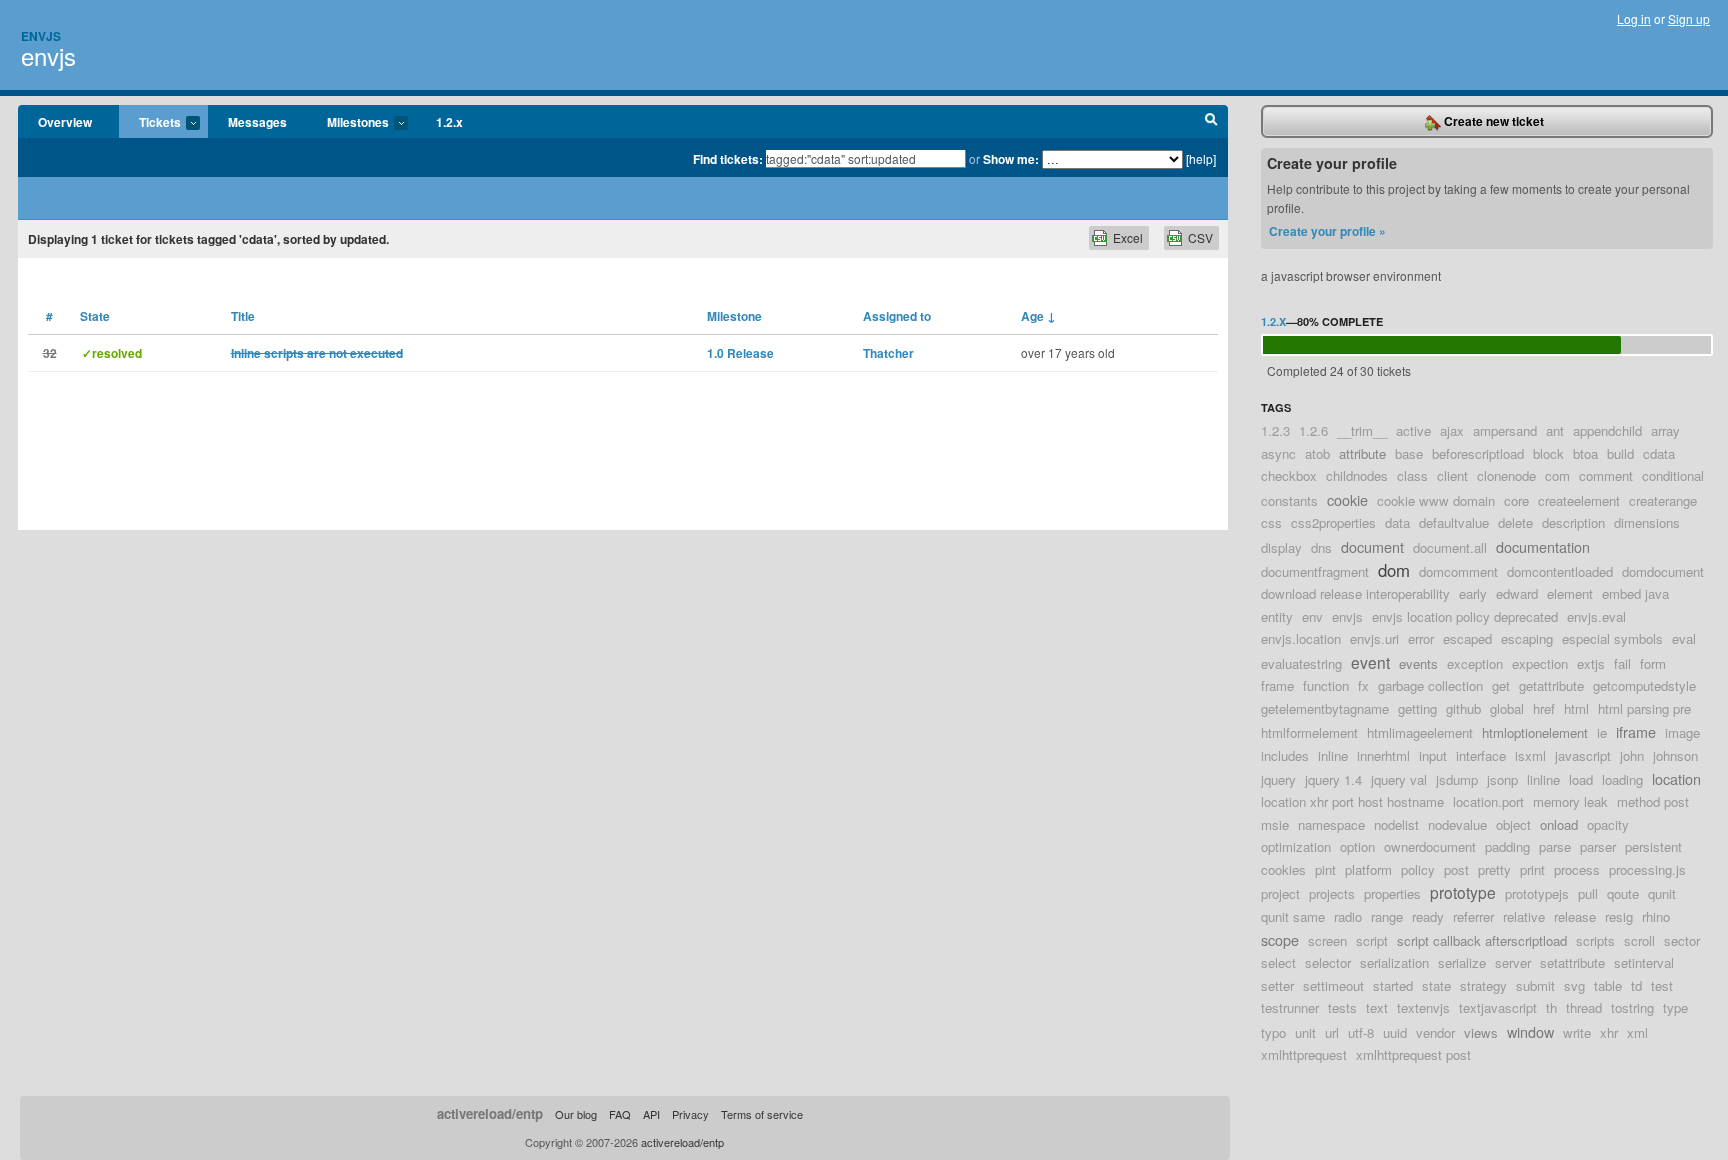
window (1530, 1031)
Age (1038, 316)
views (1481, 1032)
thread (1584, 1007)
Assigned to (897, 316)
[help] (1201, 158)
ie (1602, 732)
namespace (1331, 824)
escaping (1527, 638)
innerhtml (1383, 755)
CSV (1200, 237)
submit (1535, 985)
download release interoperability (1355, 593)
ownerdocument (1430, 846)
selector (1328, 962)
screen (1327, 940)
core (1516, 500)
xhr (1609, 1032)
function (1326, 685)
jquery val (1399, 779)
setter (1277, 985)
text (1377, 1007)
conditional (1673, 475)
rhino (1656, 916)
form (1653, 663)
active (1413, 430)
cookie (1347, 499)
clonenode (1506, 475)
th (1551, 1007)
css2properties (1333, 522)
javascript (1583, 755)
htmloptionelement (1535, 732)
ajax (1452, 430)
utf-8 (1361, 1032)
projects (1332, 893)
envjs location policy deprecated (1465, 616)
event (1370, 662)
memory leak (1570, 801)
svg (1574, 985)
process (1577, 869)
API (651, 1114)
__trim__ (1362, 430)
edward (1517, 593)
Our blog (576, 1114)
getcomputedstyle (1644, 685)
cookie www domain (1436, 500)
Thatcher (888, 353)
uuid (1395, 1032)
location (1676, 778)
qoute (1623, 893)
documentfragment (1315, 571)
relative (1524, 916)
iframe (1636, 731)
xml (1637, 1032)
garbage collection (1430, 685)
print (1532, 869)
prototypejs (1537, 893)
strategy (1483, 985)
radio (1348, 916)
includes (1285, 755)
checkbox (1289, 475)
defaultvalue (1454, 522)
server (1513, 962)
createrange (1663, 500)
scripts (1595, 940)
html (1576, 708)
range (1387, 916)
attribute (1362, 453)
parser (1598, 846)
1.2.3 (1275, 430)
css (1271, 522)
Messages (257, 122)
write (1577, 1032)
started (1393, 985)
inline (1333, 755)
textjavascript (1498, 1007)
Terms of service (762, 1114)
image (1682, 732)
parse (1555, 846)
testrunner (1290, 1007)
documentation (1543, 546)
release (1575, 916)
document (1372, 546)
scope (1280, 939)
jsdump (1457, 779)
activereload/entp (490, 1113)
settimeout (1333, 985)
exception (1475, 663)
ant (1555, 430)
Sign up (1689, 18)
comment (1606, 475)
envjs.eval (1596, 616)
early (1473, 593)
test (1662, 985)
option (1357, 846)
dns (1321, 547)
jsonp (1502, 779)
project (1280, 893)
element (1570, 593)
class (1412, 475)
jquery (1278, 779)
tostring (1632, 1007)
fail (1622, 663)
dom (1394, 570)
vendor (1435, 1032)
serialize (1462, 962)
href (1544, 708)
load (1581, 779)
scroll (1639, 940)
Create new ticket (1492, 121)
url (1332, 1032)
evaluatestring (1301, 663)
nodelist (1396, 824)
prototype (1463, 892)
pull (1588, 893)
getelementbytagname (1325, 708)
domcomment (1458, 571)
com (1557, 475)
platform (1368, 869)
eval (1684, 638)
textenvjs (1423, 1007)
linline (1543, 779)
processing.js (1647, 869)
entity (1277, 616)
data (1397, 522)
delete (1515, 522)
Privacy (690, 1114)
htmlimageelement (1420, 732)
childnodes (1357, 475)
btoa (1585, 453)
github (1463, 708)
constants (1289, 500)
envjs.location (1301, 638)
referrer (1473, 916)
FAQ (620, 1114)
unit (1305, 1032)
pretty (1494, 869)
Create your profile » (1327, 231)
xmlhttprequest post (1413, 1054)
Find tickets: (728, 159)
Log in (1634, 18)
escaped (1467, 638)
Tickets (150, 123)
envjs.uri (1374, 638)
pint (1325, 869)
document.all (1450, 547)
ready (1428, 916)
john (1632, 755)
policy (1418, 869)
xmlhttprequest (1304, 1054)
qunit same (1293, 916)
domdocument (1663, 571)
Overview (65, 122)
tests (1342, 1007)
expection (1540, 663)
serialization (1394, 962)
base (1409, 453)
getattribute (1551, 685)
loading (1622, 779)
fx (1363, 685)
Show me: (1011, 159)
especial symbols (1612, 638)
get (1501, 685)
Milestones (348, 123)
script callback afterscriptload (1482, 940)
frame (1277, 685)
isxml (1530, 755)
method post (1653, 801)
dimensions (1647, 522)
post (1456, 869)
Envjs (41, 36)
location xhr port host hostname (1352, 801)
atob (1317, 453)
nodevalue (1457, 824)
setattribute (1572, 962)
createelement (1579, 500)
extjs (1591, 663)
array (1665, 430)
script (1372, 940)
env (1312, 616)
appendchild (1607, 430)
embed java (1635, 593)
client (1452, 475)
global (1507, 708)
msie (1275, 824)
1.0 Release (740, 353)
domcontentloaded (1560, 571)
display (1281, 547)
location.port (1488, 801)
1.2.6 (1313, 430)
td (1636, 985)
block (1548, 453)
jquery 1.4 (1333, 779)
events (1418, 663)
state (1436, 985)
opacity (1608, 824)
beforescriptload (1478, 453)
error (1421, 638)
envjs (48, 55)
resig (1619, 916)
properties (1392, 893)
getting (1417, 708)
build (1620, 453)
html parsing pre (1644, 708)
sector (1682, 940)
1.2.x (449, 122)
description (1573, 522)
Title (243, 316)
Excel (1128, 237)
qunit (1662, 893)
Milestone (734, 316)
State (95, 316)
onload (1559, 824)
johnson (1675, 755)
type (1675, 1007)
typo (1273, 1032)
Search (1211, 122)
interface (1481, 755)
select (1278, 962)
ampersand (1505, 430)
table (1608, 985)
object (1513, 824)
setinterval (1644, 962)
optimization (1296, 846)
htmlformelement (1309, 732)
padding (1507, 846)
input (1433, 755)
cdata (1659, 453)
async (1278, 453)
